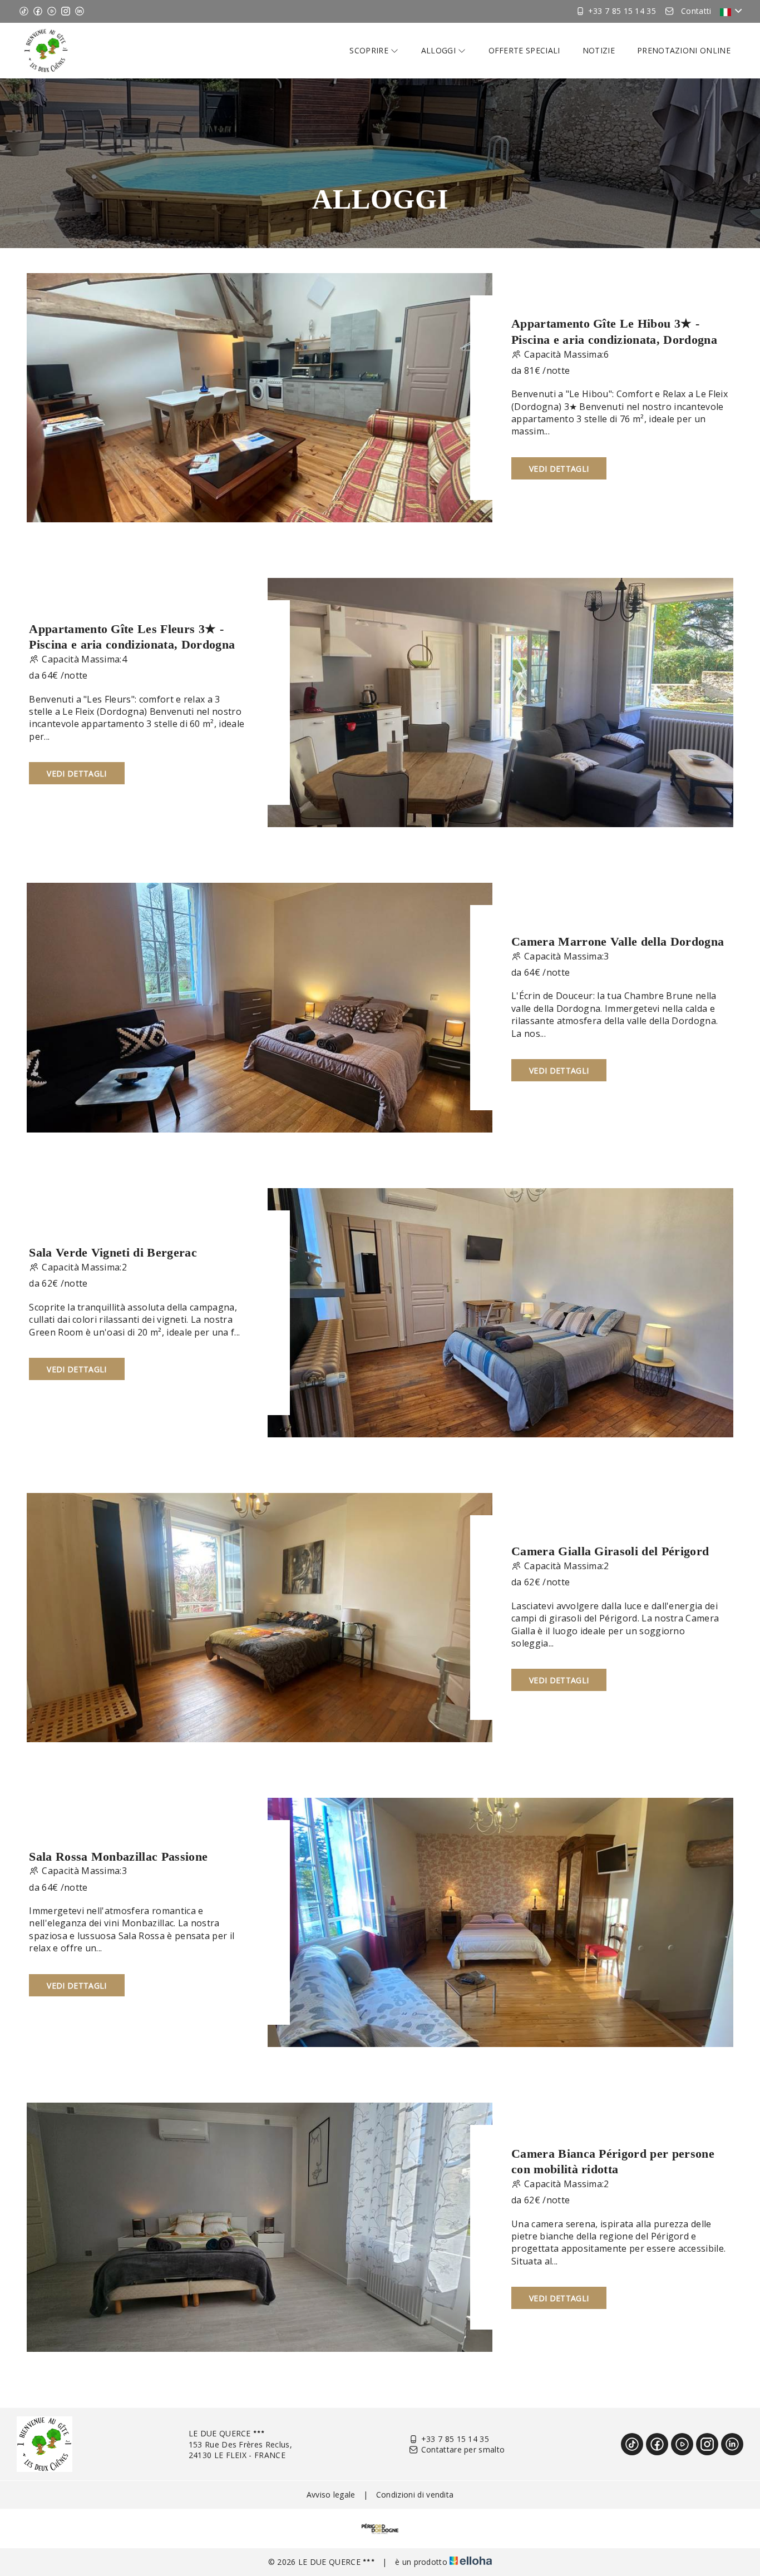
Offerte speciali (524, 50)
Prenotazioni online (684, 50)
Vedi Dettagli (559, 469)
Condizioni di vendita (415, 2495)
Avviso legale (331, 2495)
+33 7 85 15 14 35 (455, 2439)
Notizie (599, 50)
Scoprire (370, 50)
